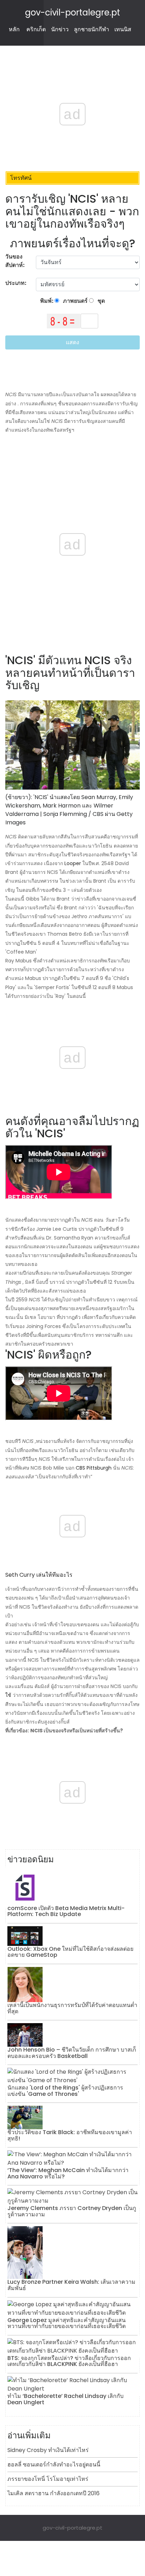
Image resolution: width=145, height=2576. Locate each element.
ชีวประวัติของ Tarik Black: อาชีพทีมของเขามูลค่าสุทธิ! (70, 2135)
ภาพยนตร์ (75, 301)
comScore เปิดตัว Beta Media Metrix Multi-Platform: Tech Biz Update (66, 1911)
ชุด (101, 301)
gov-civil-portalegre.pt (72, 12)
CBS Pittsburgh (94, 1468)
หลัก (14, 29)
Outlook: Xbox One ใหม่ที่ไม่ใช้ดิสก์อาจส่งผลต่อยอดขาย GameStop (70, 1952)
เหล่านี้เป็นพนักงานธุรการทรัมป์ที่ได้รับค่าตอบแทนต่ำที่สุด (72, 2008)
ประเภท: (16, 283)
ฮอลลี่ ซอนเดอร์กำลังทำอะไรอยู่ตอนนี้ (54, 2464)
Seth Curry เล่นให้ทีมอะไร (39, 1575)
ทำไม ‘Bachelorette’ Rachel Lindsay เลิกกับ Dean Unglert (65, 2399)
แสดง (72, 342)
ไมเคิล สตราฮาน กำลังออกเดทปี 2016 (53, 2493)
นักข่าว (60, 29)
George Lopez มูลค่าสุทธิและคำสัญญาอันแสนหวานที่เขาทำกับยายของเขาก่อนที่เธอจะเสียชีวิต (67, 2323)
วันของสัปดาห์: (15, 261)
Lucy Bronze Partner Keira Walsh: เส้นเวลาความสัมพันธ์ (71, 2285)
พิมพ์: (47, 301)
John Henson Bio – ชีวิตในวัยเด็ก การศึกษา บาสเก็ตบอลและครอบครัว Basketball (72, 2053)
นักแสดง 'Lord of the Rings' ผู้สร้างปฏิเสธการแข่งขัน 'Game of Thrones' (65, 2091)
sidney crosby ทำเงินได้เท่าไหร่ (48, 2450)
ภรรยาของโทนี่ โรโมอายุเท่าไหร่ (48, 2479)
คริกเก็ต (36, 29)
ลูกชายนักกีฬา (92, 29)
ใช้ (8, 1695)
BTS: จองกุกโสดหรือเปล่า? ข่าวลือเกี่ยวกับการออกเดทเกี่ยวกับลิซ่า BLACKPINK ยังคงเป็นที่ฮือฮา (69, 2361)
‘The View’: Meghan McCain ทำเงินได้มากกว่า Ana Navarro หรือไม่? (68, 2173)
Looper (73, 863)
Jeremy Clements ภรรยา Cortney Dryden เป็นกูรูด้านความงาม (72, 2211)
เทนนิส (123, 29)
